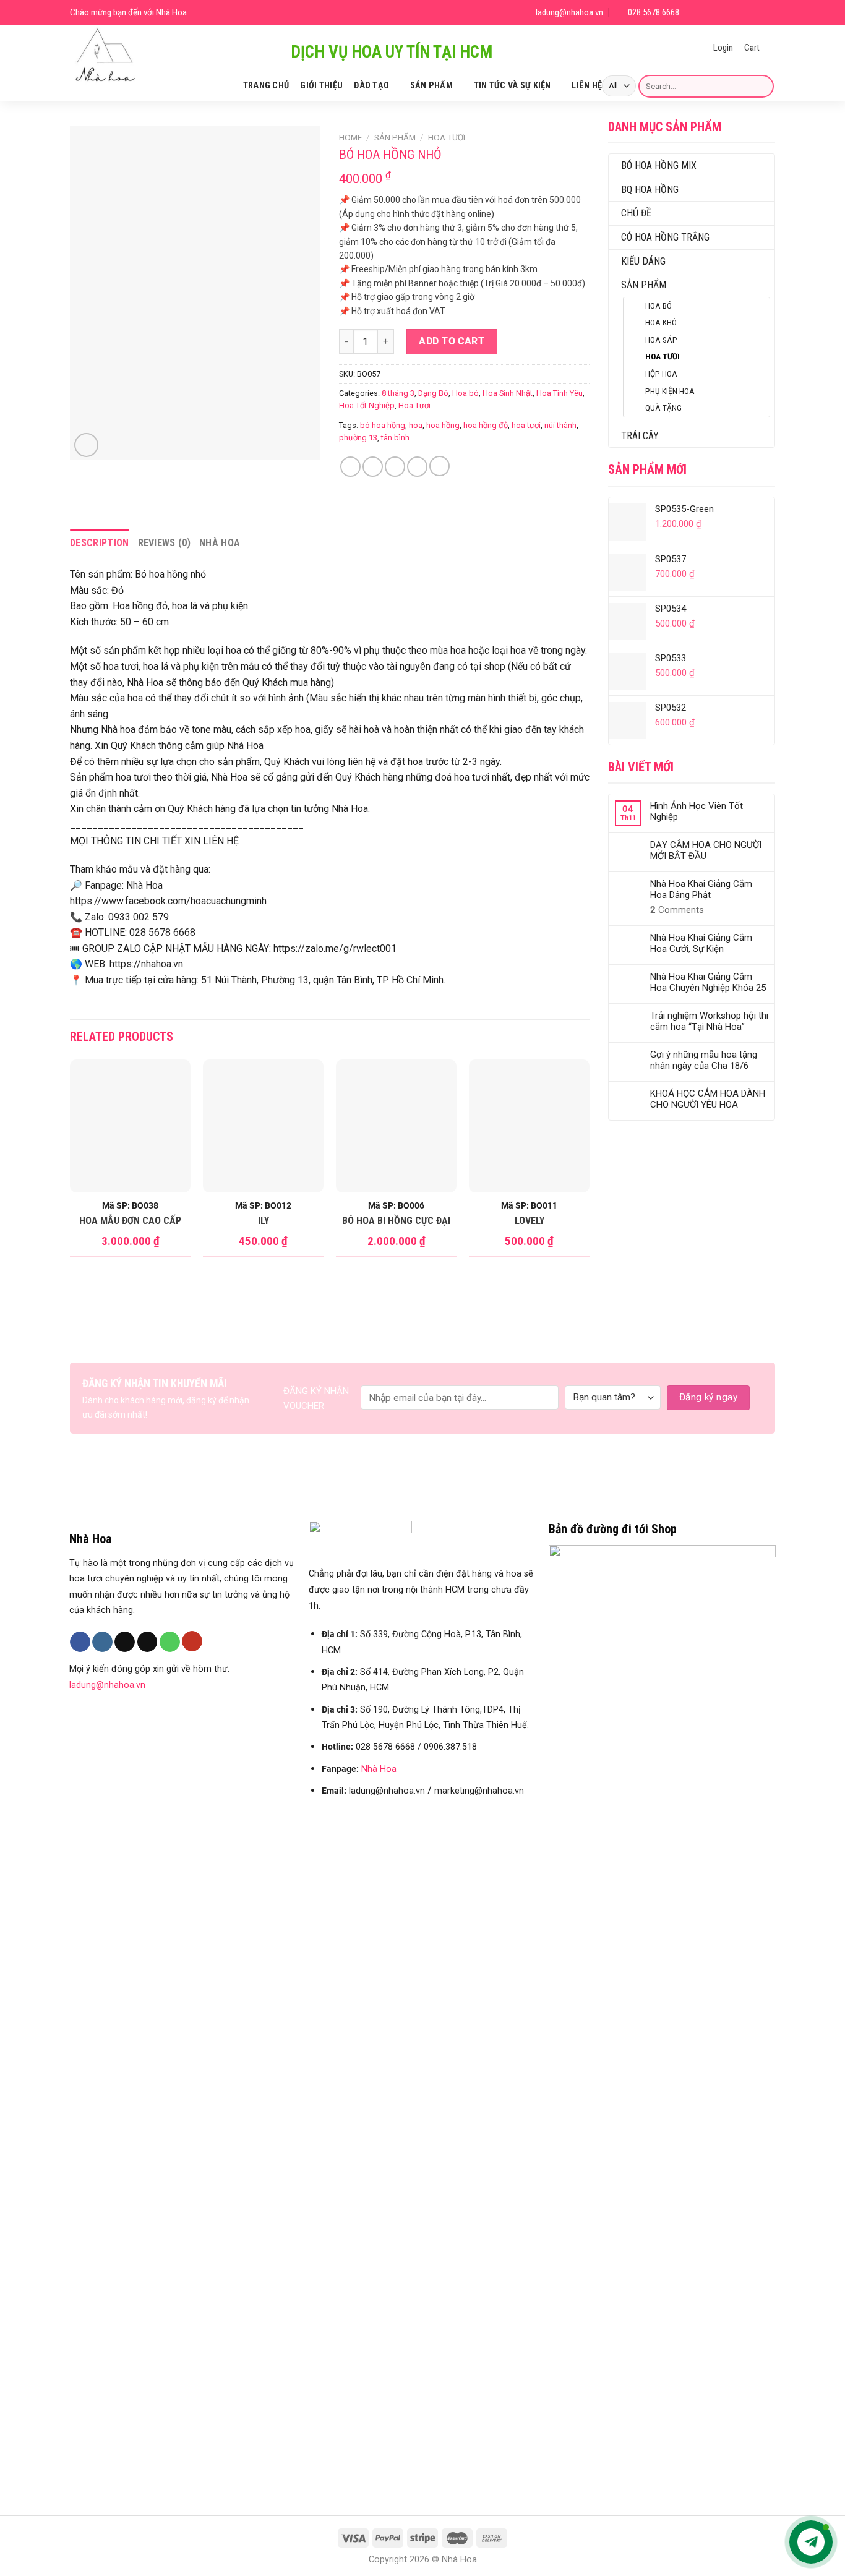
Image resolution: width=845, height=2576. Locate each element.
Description (100, 543)
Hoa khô (661, 322)
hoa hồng (443, 425)
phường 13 (358, 438)
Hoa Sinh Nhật (508, 393)
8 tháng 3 (398, 393)
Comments (677, 910)
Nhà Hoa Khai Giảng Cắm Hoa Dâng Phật (701, 889)
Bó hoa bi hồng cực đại (396, 1221)
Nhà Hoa (220, 543)
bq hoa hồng (650, 190)
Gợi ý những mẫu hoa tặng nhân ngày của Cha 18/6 (704, 1060)
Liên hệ (587, 86)
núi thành (560, 425)
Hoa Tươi (663, 356)
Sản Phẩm (431, 86)
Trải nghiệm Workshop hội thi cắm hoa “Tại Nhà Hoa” (709, 1021)
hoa (416, 425)
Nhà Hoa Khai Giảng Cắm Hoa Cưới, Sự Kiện (701, 943)
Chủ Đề (636, 213)
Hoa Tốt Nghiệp (367, 405)
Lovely (530, 1221)
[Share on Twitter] (373, 467)
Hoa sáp (661, 340)
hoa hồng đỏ (486, 425)
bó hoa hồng (383, 425)
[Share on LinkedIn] (440, 466)
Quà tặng (663, 408)
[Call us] (170, 1642)
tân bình (395, 438)
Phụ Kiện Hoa (670, 391)
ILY (264, 1221)
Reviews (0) (165, 543)
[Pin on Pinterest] (417, 467)
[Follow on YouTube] (753, 13)
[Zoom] (86, 445)
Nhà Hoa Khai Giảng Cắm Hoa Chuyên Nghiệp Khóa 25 (708, 982)
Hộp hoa (661, 374)
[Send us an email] (738, 13)
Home (350, 137)
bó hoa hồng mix (659, 165)
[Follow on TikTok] (723, 13)
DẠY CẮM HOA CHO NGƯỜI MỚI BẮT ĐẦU (706, 850)
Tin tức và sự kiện (513, 86)
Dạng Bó (433, 393)
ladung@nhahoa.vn (107, 1685)
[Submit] (762, 86)
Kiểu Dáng (643, 261)
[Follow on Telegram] (768, 13)
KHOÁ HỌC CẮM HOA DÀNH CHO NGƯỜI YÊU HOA (708, 1099)
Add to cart (452, 341)
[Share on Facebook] (350, 467)
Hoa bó (658, 306)
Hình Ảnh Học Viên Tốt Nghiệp (697, 811)
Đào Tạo (371, 86)
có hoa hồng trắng (665, 237)
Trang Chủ (266, 86)
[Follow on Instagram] (709, 13)
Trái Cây (640, 436)
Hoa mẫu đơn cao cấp (130, 1221)
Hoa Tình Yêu (560, 393)
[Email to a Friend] (395, 467)
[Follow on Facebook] (694, 13)
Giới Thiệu (321, 86)
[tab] (100, 543)
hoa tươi (526, 425)
